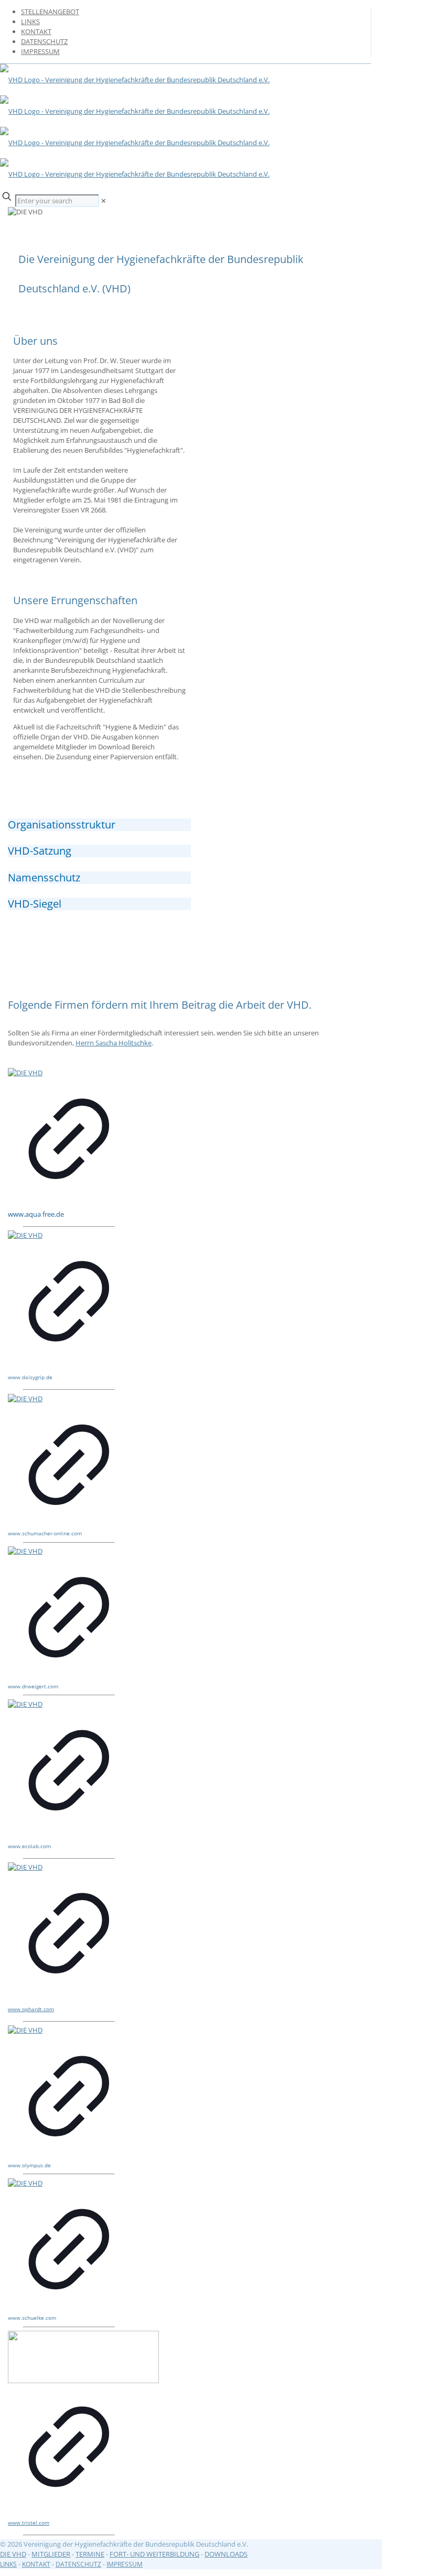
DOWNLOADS (226, 2554)
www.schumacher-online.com (45, 1533)
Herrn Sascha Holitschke (114, 1043)
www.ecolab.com (29, 1846)
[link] (104, 201)
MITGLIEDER (51, 2554)
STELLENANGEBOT (50, 12)
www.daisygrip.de (30, 1377)
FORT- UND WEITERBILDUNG (154, 2554)
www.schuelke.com (32, 2318)
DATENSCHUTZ (44, 41)
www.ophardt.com (31, 2009)
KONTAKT (36, 31)
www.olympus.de (29, 2165)
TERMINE (90, 2554)
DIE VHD (13, 2554)
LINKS (30, 21)
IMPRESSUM (40, 51)
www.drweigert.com (33, 1686)
